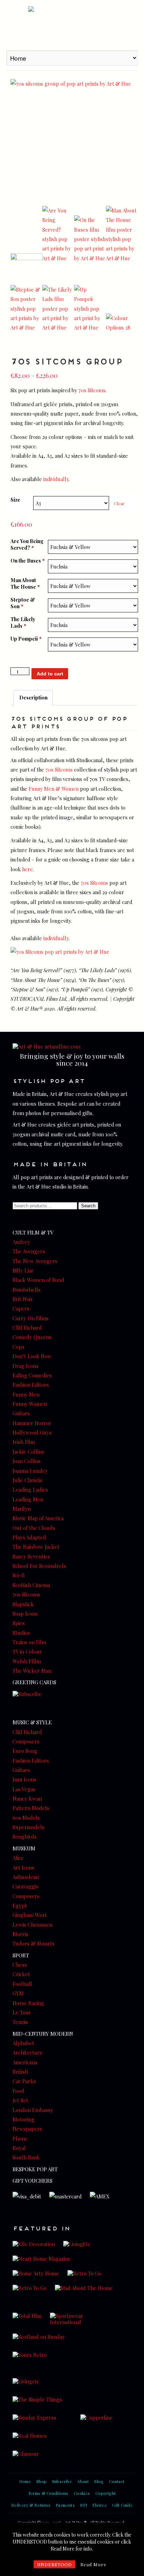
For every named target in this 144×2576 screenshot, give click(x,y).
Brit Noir (23, 1299)
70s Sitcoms (92, 390)
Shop (42, 2481)
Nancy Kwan (27, 1798)
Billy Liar (23, 1270)
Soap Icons (25, 1614)
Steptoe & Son (23, 603)
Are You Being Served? (27, 544)
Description (33, 697)
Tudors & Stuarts (34, 1943)
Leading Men (28, 1499)
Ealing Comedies (32, 1375)
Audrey (21, 1242)
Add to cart (50, 674)
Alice (18, 1858)
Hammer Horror (32, 1423)
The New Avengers (35, 1261)
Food (18, 2091)
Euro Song (25, 1751)
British (20, 2072)
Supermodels (28, 1827)
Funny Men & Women (54, 789)
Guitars (21, 1413)
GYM (18, 1993)
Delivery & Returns (31, 2505)
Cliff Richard (27, 1328)
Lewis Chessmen (33, 1925)
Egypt (20, 1905)
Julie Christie (28, 1480)
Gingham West (30, 1915)
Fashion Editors (31, 1385)
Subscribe (62, 2481)
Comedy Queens (32, 1337)
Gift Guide (123, 2505)
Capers (21, 1308)
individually (56, 479)
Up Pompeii (26, 639)
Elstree (100, 2505)
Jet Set (20, 2100)
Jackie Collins (28, 1452)
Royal (19, 2148)
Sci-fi (19, 1575)
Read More (93, 2564)
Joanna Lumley (30, 1471)
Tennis (20, 2022)
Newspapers (27, 2129)
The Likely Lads (23, 622)
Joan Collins (27, 1461)
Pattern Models (31, 1808)
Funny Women (30, 1404)
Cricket (21, 1974)
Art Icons (23, 1867)
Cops (19, 1347)
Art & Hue (72, 24)
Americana (25, 2062)
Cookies (82, 2493)
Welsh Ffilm (27, 1661)
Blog (99, 2481)
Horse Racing (28, 2003)
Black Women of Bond (38, 1280)
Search (88, 1206)
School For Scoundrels (39, 1566)
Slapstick (23, 1604)
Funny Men (26, 1394)
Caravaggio (26, 1886)
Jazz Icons (24, 1779)
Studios (21, 1633)
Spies (19, 1623)
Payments (65, 2505)
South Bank (26, 2157)
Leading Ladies (30, 1490)
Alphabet (23, 2043)
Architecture (28, 2052)
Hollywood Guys (32, 1432)
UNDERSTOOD (55, 2564)
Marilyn (22, 1509)
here (27, 869)
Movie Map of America (38, 1518)
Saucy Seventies (31, 1556)
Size (15, 500)
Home (25, 2481)
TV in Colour (27, 1651)
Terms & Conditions (48, 2493)
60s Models (26, 1818)
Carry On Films (31, 1318)
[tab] (33, 698)
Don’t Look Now (32, 1356)
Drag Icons (26, 1366)
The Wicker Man (32, 1671)
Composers (26, 1741)
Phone (20, 2138)
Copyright (106, 2493)
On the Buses (28, 561)
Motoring (24, 2119)
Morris (20, 1934)
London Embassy (33, 2110)
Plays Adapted (29, 1537)
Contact (117, 2481)
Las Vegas (24, 1789)
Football (22, 1984)
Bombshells (27, 1290)
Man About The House (25, 583)
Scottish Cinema (31, 1585)
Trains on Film (29, 1642)
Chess (20, 1965)
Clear (119, 503)
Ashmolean (26, 1877)
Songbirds (25, 1836)
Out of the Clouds (34, 1528)
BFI (84, 2505)
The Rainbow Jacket (36, 1547)
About (83, 2481)
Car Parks (24, 2081)
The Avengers (29, 1251)
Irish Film (24, 1442)
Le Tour (22, 2012)
